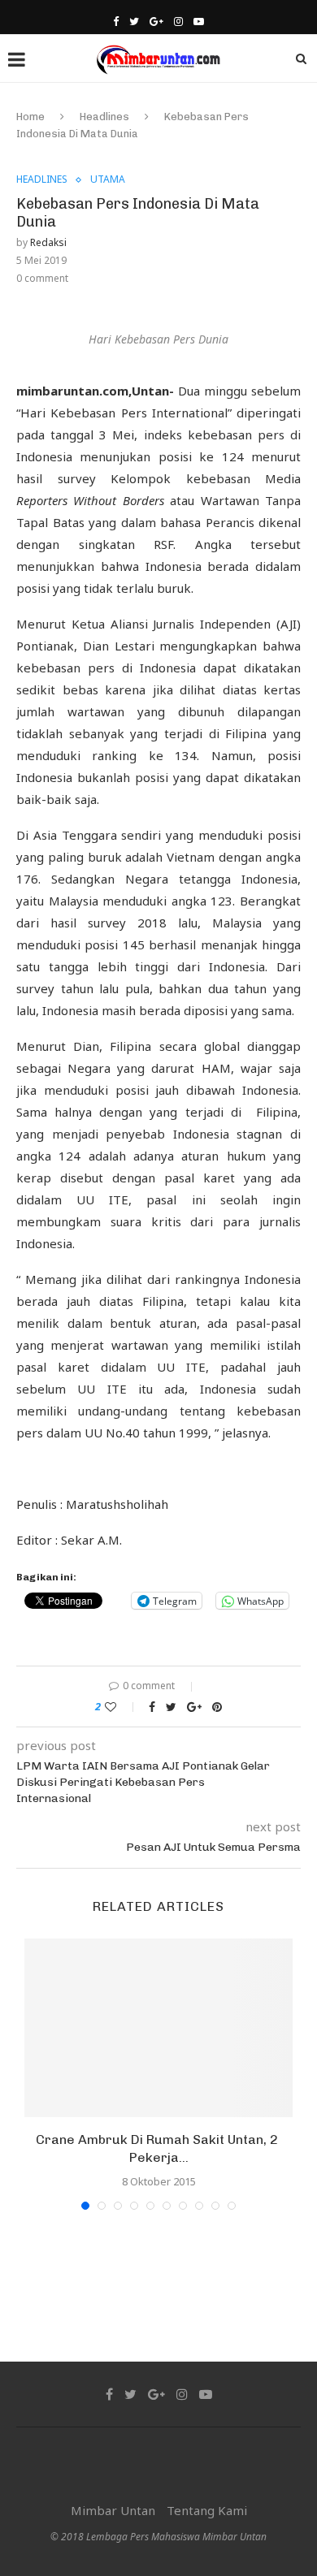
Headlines (104, 117)
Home (30, 117)
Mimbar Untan (113, 2510)
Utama (108, 179)
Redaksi (48, 242)
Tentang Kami (207, 2510)
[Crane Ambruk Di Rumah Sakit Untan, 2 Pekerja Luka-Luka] (158, 2028)
